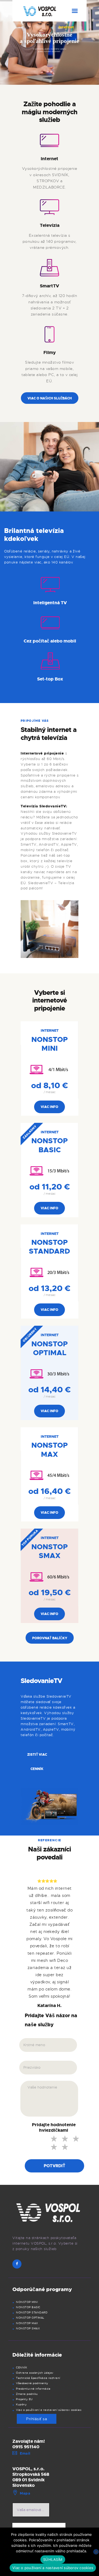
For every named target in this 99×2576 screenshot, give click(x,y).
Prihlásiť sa (37, 2419)
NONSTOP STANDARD (32, 2313)
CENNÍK (21, 2368)
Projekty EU (24, 2399)
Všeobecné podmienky (32, 2383)
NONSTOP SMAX (28, 2329)
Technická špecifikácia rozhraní (38, 2378)
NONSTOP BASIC (28, 2307)
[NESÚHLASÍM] (96, 2552)
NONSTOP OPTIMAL (30, 2318)
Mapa (25, 2493)
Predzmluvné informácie (33, 2389)
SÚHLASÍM (53, 2559)
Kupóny (21, 2405)
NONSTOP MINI (27, 2302)
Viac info (50, 1107)
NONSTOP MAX (27, 2323)
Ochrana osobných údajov (35, 2373)
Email (25, 2453)
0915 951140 (26, 2447)
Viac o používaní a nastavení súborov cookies (49, 2410)
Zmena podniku (27, 2394)
